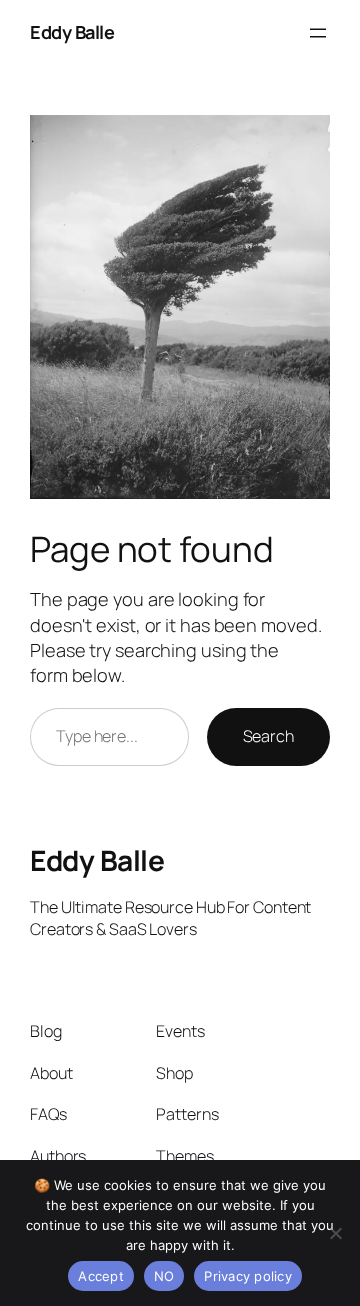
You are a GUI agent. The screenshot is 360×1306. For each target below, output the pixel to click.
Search (268, 736)
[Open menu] (318, 33)
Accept (101, 1276)
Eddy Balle (72, 32)
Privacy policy (248, 1276)
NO (164, 1276)
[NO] (335, 1233)
